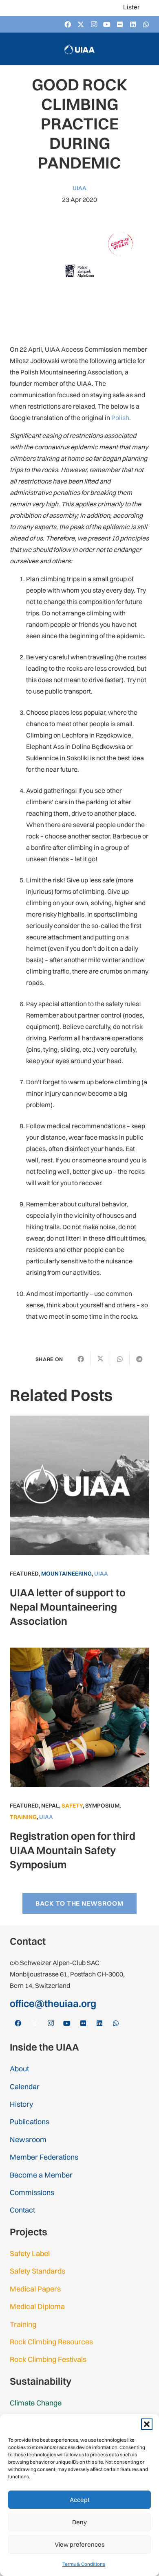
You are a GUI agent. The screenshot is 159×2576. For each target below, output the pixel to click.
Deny (79, 2522)
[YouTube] (107, 24)
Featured (24, 1574)
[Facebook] (68, 24)
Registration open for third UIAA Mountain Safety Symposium (73, 1850)
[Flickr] (120, 24)
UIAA (79, 188)
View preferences (80, 2544)
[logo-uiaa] (79, 49)
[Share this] (81, 1359)
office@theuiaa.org (53, 2003)
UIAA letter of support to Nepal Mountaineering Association (68, 1607)
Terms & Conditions (84, 2564)
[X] (81, 24)
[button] (147, 2424)
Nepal (50, 1806)
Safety (72, 1806)
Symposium (102, 1806)
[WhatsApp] (146, 24)
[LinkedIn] (133, 24)
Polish (120, 418)
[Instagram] (94, 24)
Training (23, 1817)
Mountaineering (66, 1574)
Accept (80, 2500)
